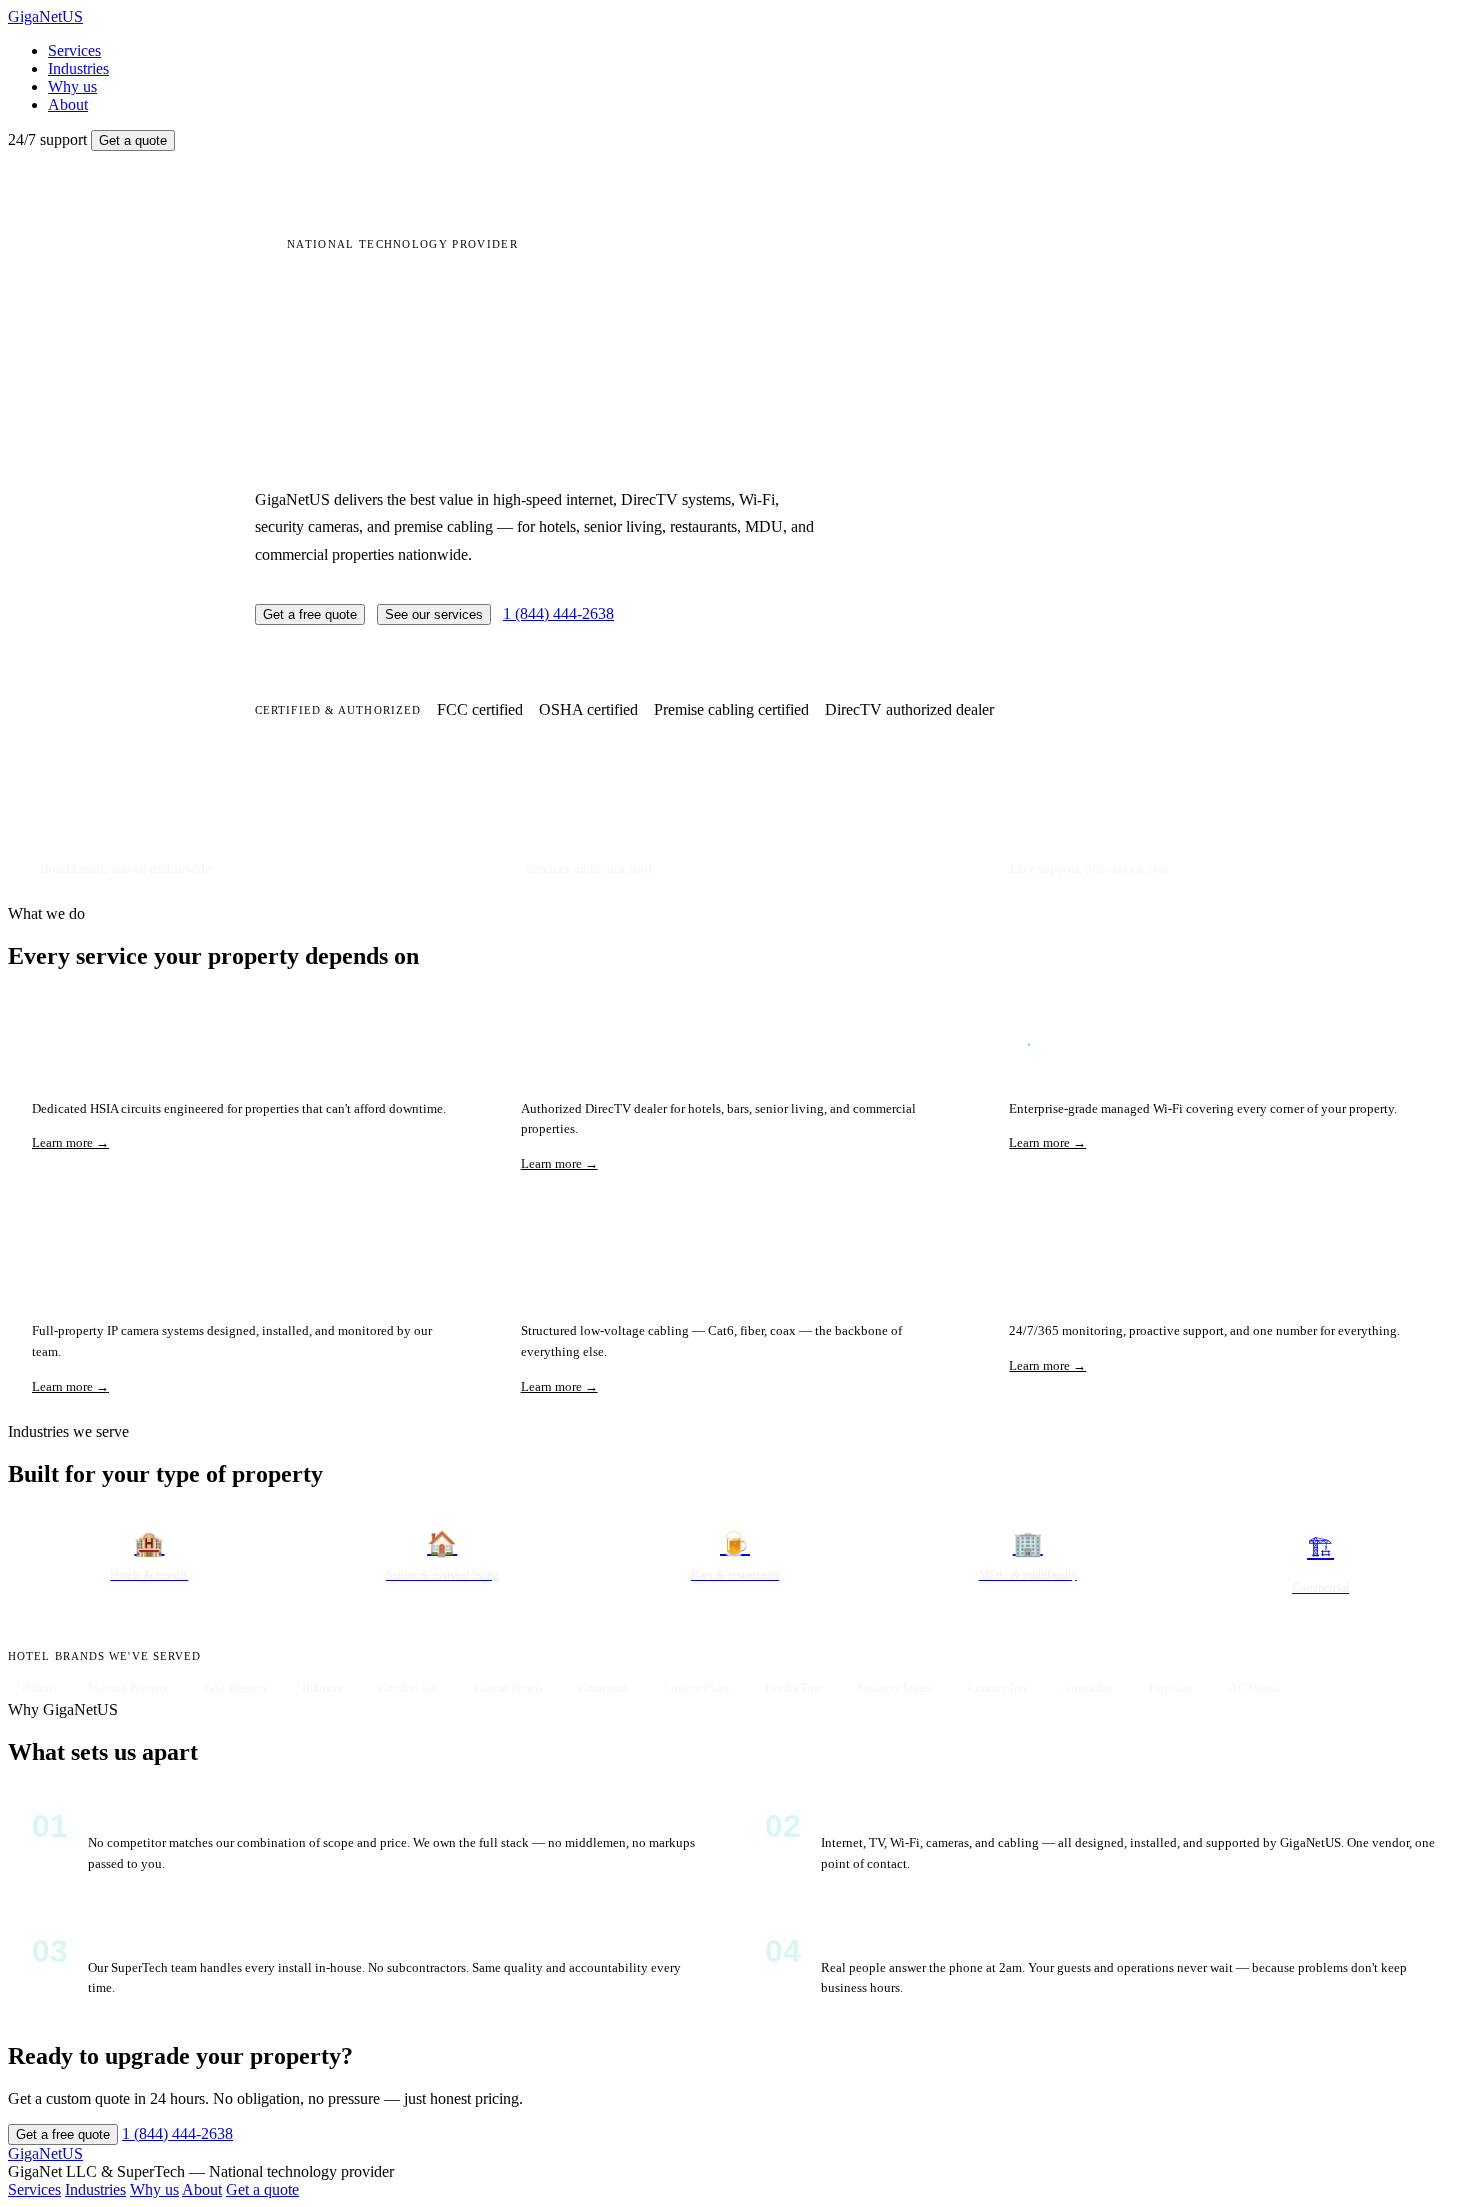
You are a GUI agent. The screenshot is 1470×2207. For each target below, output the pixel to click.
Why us (72, 86)
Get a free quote (310, 614)
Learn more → (70, 1142)
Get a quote (133, 140)
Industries (78, 68)
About (68, 104)
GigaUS (45, 16)
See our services (434, 614)
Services (74, 50)
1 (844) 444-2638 (558, 613)
